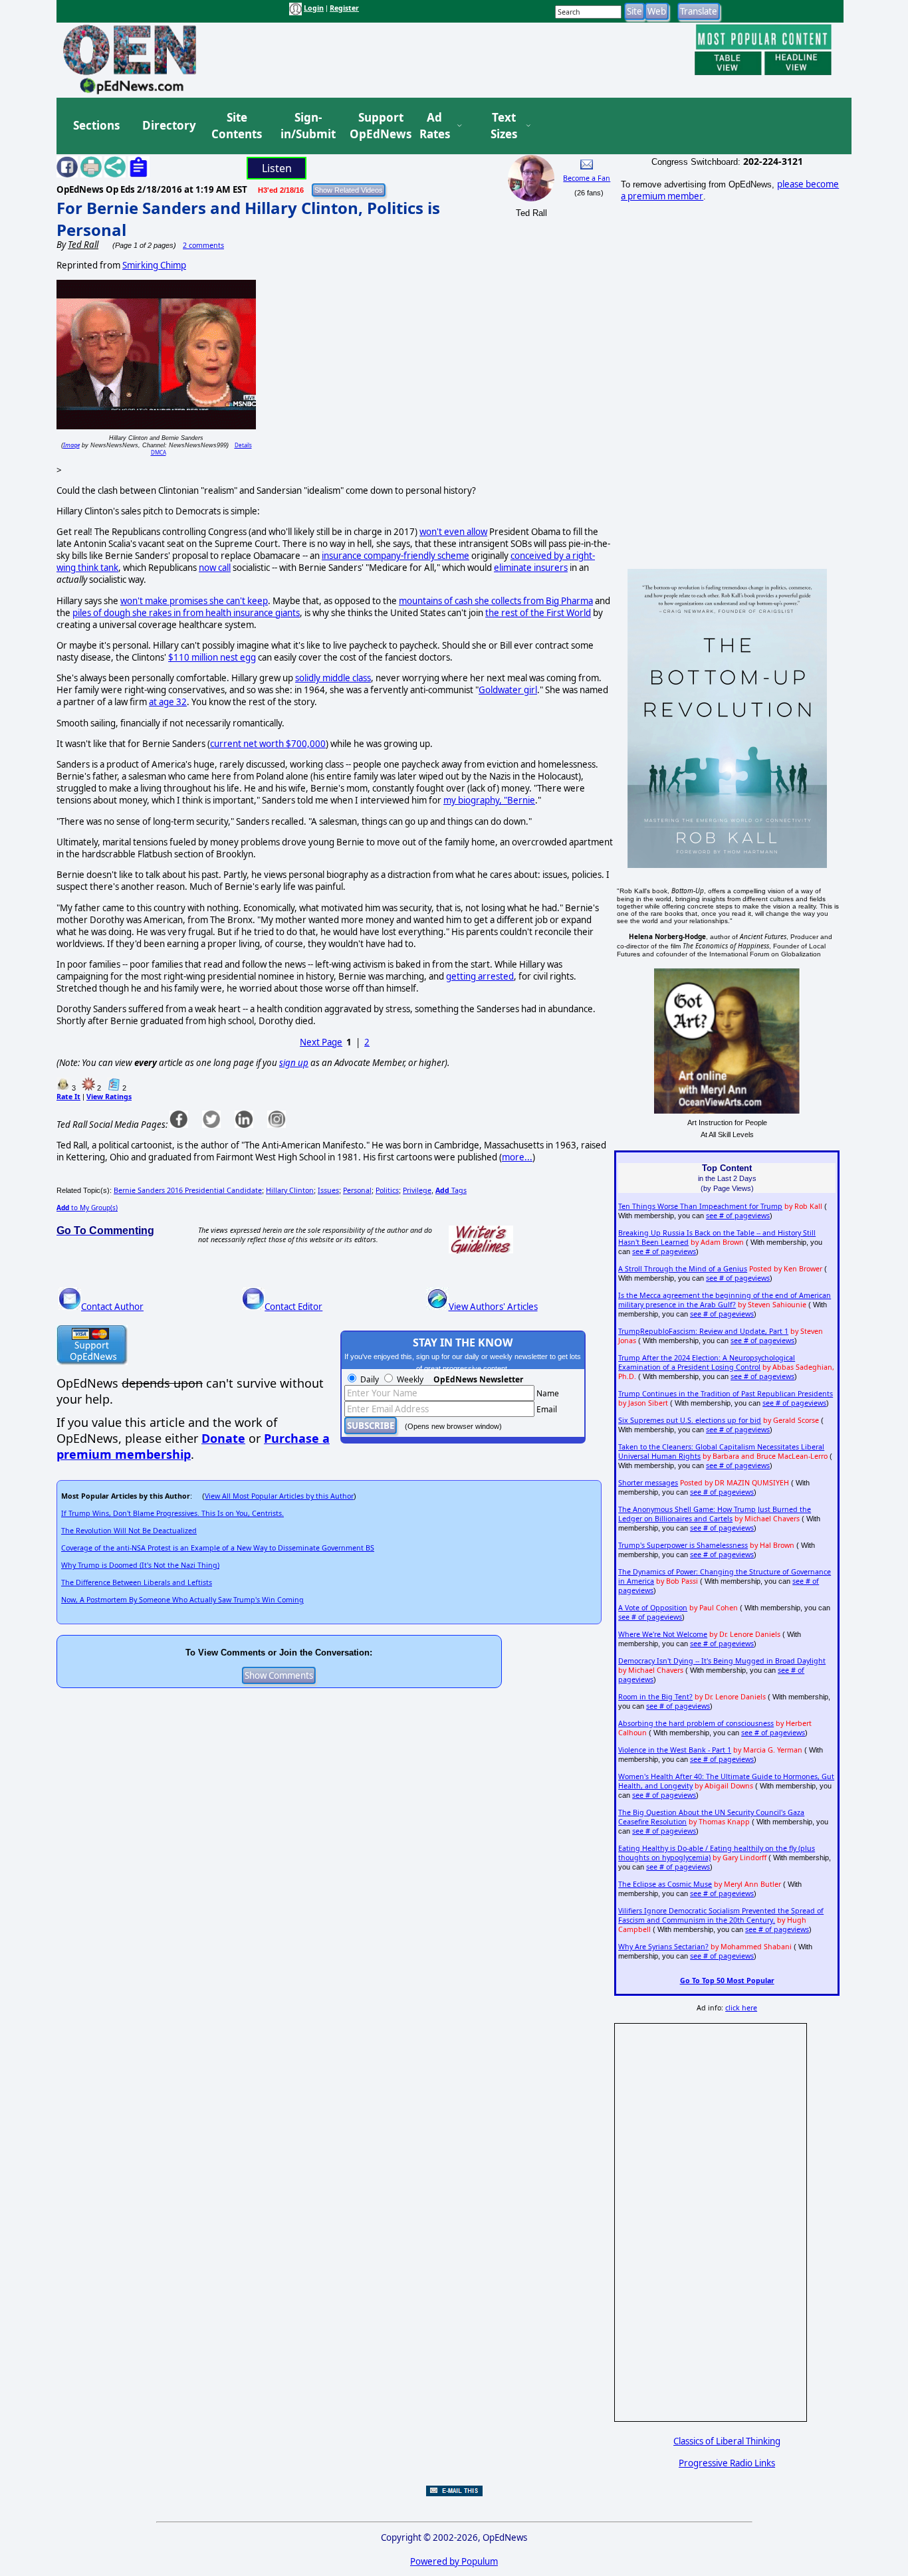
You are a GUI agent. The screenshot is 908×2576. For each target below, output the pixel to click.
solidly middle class (333, 678)
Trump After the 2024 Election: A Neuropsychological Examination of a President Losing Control (707, 1362)
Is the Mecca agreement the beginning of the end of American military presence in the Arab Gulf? (725, 1300)
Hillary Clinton (290, 1190)
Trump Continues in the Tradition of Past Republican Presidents (726, 1394)
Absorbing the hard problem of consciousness (696, 1723)
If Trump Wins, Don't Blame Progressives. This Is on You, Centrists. (172, 1513)
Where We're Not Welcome (663, 1634)
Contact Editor (293, 1307)
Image (71, 445)
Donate (223, 1438)
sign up (294, 1063)
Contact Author (112, 1307)
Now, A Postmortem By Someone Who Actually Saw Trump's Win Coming (182, 1600)
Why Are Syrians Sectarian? (663, 1947)
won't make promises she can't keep (194, 601)
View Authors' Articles (493, 1307)
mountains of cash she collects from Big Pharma (496, 601)
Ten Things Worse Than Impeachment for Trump (700, 1206)
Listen (277, 168)
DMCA (159, 452)
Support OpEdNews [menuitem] (376, 126)
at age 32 (168, 702)
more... (517, 1157)
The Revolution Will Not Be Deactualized (129, 1531)
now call (215, 568)
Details (243, 445)
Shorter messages (648, 1483)
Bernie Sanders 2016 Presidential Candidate (188, 1190)
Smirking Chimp (154, 265)
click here (741, 2008)
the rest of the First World (538, 613)
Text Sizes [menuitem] (504, 126)
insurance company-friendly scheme (396, 556)
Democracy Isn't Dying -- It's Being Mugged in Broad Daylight (722, 1661)
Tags (451, 1190)
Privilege (417, 1190)
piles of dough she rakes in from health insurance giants (186, 613)
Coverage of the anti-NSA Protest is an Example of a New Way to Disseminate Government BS (218, 1548)
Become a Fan (587, 178)
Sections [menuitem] (96, 125)
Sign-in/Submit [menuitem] (306, 126)
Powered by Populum (454, 2561)
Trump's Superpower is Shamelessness (683, 1545)
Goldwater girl (508, 690)
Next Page (321, 1042)
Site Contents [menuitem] (237, 126)
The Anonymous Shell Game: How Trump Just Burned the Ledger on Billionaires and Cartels (715, 1514)
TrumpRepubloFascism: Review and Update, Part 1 (703, 1331)
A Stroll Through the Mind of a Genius (683, 1269)
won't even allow (453, 532)
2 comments (203, 245)
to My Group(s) (87, 1208)
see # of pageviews (738, 1216)
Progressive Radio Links (727, 2463)
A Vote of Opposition (653, 1608)
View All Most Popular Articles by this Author (279, 1496)
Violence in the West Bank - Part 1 (675, 1750)
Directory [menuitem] (168, 125)
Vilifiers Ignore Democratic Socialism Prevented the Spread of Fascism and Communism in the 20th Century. (721, 1915)
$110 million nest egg (212, 657)
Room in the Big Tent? (655, 1697)
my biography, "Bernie (489, 800)
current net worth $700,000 (268, 744)
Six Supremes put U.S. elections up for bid (690, 1420)
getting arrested (480, 976)
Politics (387, 1190)
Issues (328, 1190)
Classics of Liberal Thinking (727, 2441)
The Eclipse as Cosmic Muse (665, 1884)
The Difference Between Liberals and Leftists (137, 1582)
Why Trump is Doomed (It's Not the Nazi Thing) (140, 1565)
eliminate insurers (531, 568)
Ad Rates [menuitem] (435, 126)
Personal (357, 1190)
